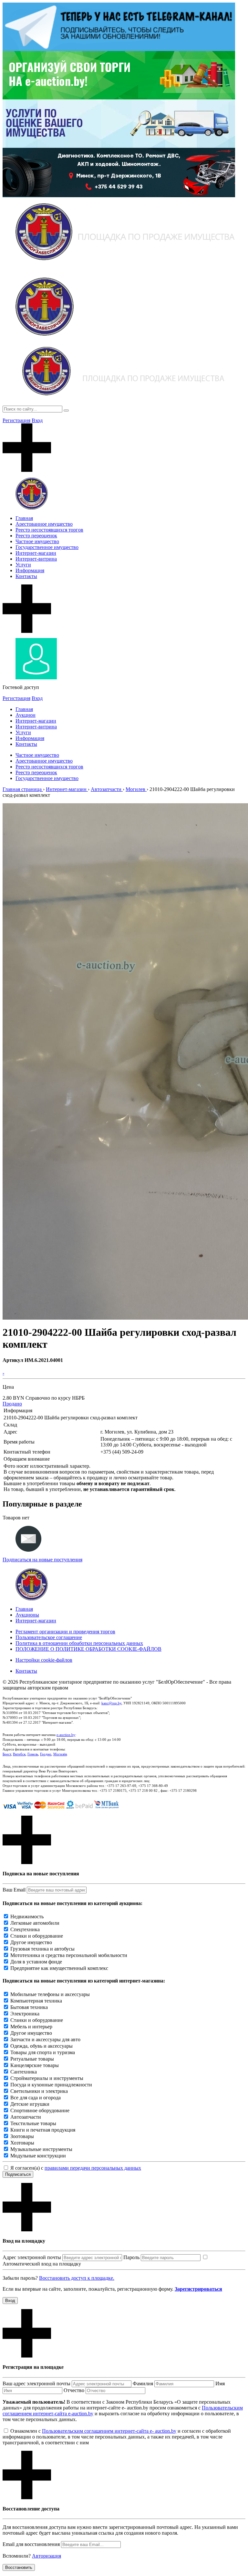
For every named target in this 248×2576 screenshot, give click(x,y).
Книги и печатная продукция (43, 2130)
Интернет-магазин (36, 553)
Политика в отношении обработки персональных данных (79, 1643)
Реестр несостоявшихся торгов (49, 530)
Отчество (74, 2390)
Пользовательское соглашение (49, 1637)
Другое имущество (31, 1942)
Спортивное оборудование (40, 2110)
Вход (37, 420)
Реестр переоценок (36, 536)
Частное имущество (37, 541)
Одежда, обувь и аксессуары (41, 2046)
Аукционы (27, 1615)
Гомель (33, 1754)
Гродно (46, 1754)
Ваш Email (14, 1890)
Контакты (26, 576)
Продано (12, 1404)
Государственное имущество (47, 547)
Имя (220, 2383)
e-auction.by (66, 1735)
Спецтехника (25, 1929)
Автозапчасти (26, 2117)
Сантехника (24, 2072)
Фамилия (143, 2383)
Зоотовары (22, 2136)
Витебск (19, 1754)
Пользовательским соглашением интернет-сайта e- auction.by (109, 2431)
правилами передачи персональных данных (93, 2168)
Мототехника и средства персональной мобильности (69, 1955)
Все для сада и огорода (36, 2098)
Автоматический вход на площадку (42, 2264)
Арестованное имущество (44, 524)
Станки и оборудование (37, 1936)
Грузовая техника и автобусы (42, 1949)
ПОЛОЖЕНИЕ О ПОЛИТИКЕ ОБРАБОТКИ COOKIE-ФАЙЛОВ (88, 1649)
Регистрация (16, 420)
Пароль (131, 2257)
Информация (30, 570)
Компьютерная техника (36, 2001)
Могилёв (60, 1754)
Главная (24, 518)
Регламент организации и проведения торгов (65, 1632)
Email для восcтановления (31, 2544)
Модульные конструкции (38, 2156)
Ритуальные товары (32, 2059)
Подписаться (18, 2174)
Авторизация (46, 2556)
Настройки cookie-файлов (44, 1660)
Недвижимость (27, 1917)
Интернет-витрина (36, 559)
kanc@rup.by (111, 1703)
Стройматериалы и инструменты (47, 2078)
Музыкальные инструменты (41, 2149)
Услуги (23, 565)
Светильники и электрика (39, 2091)
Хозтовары (22, 2143)
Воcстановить (19, 2567)
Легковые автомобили (35, 1923)
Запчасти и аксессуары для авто (45, 2039)
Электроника (25, 2014)
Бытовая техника (29, 2007)
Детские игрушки (30, 2104)
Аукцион (26, 715)
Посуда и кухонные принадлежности (51, 2085)
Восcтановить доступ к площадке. (77, 2278)
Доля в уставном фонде (36, 1962)
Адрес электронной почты (32, 2257)
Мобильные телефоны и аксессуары (50, 1994)
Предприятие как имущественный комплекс (59, 1968)
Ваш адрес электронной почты (36, 2383)
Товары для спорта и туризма (43, 2052)
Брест (7, 1754)
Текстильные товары (33, 2123)
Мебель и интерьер (31, 2027)
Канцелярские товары (35, 2065)
